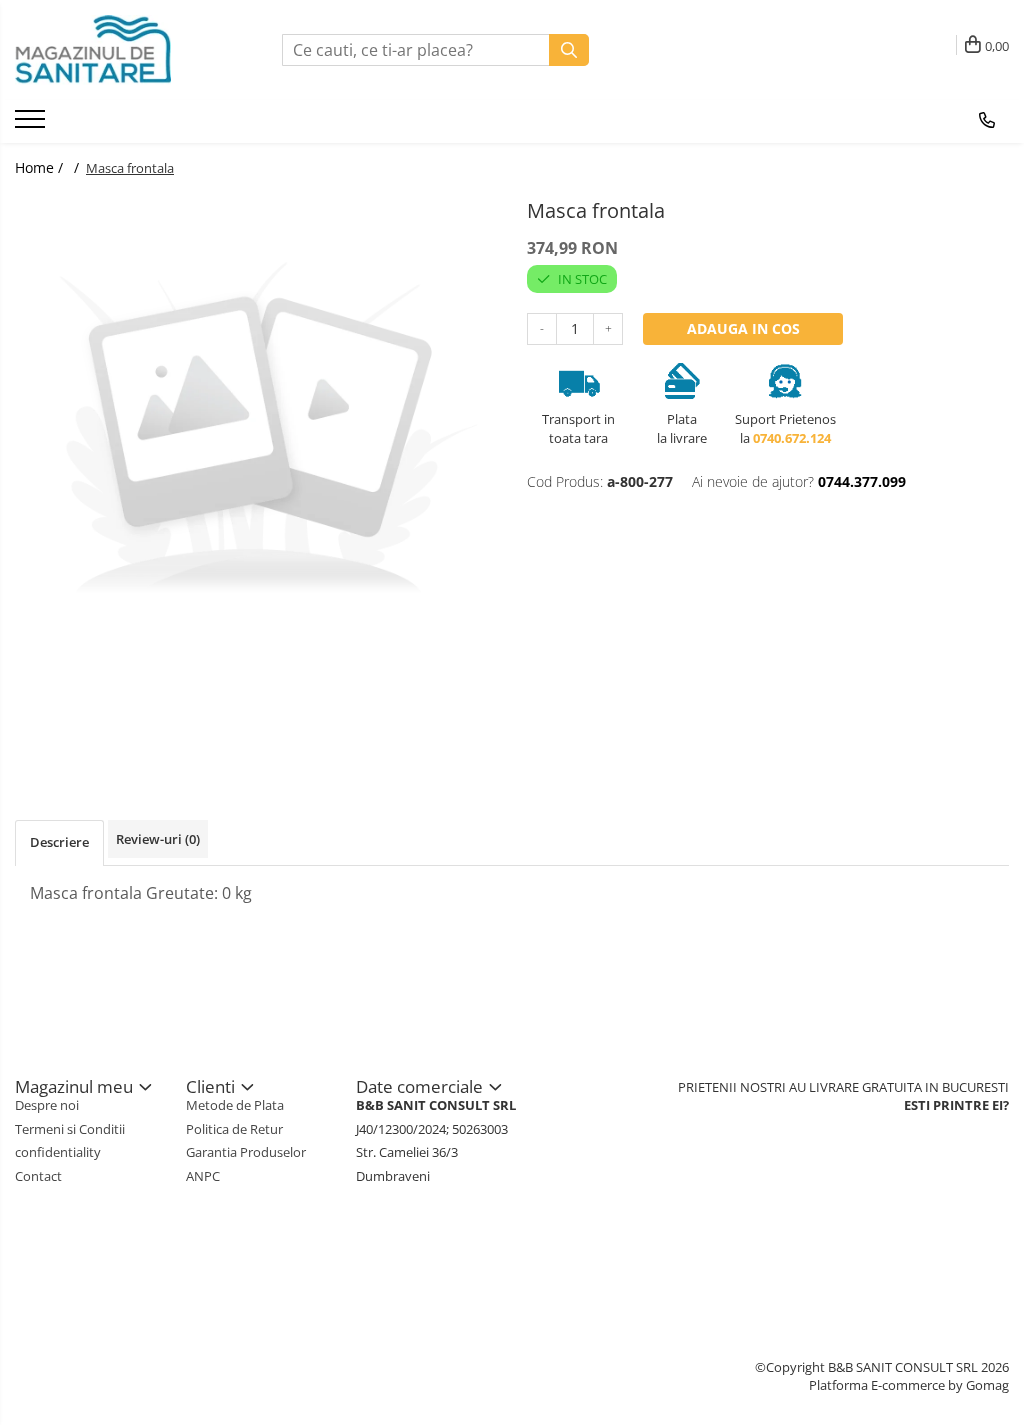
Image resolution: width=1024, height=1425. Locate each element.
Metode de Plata (235, 1105)
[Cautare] (569, 50)
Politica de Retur (234, 1129)
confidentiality (58, 1152)
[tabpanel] (256, 434)
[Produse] (32, 125)
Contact (38, 1176)
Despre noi (47, 1105)
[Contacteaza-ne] (987, 120)
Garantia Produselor (246, 1152)
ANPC (203, 1176)
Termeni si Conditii (70, 1129)
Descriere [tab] (59, 842)
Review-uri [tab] (158, 839)
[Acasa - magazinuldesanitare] (115, 50)
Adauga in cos (743, 328)
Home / (41, 167)
